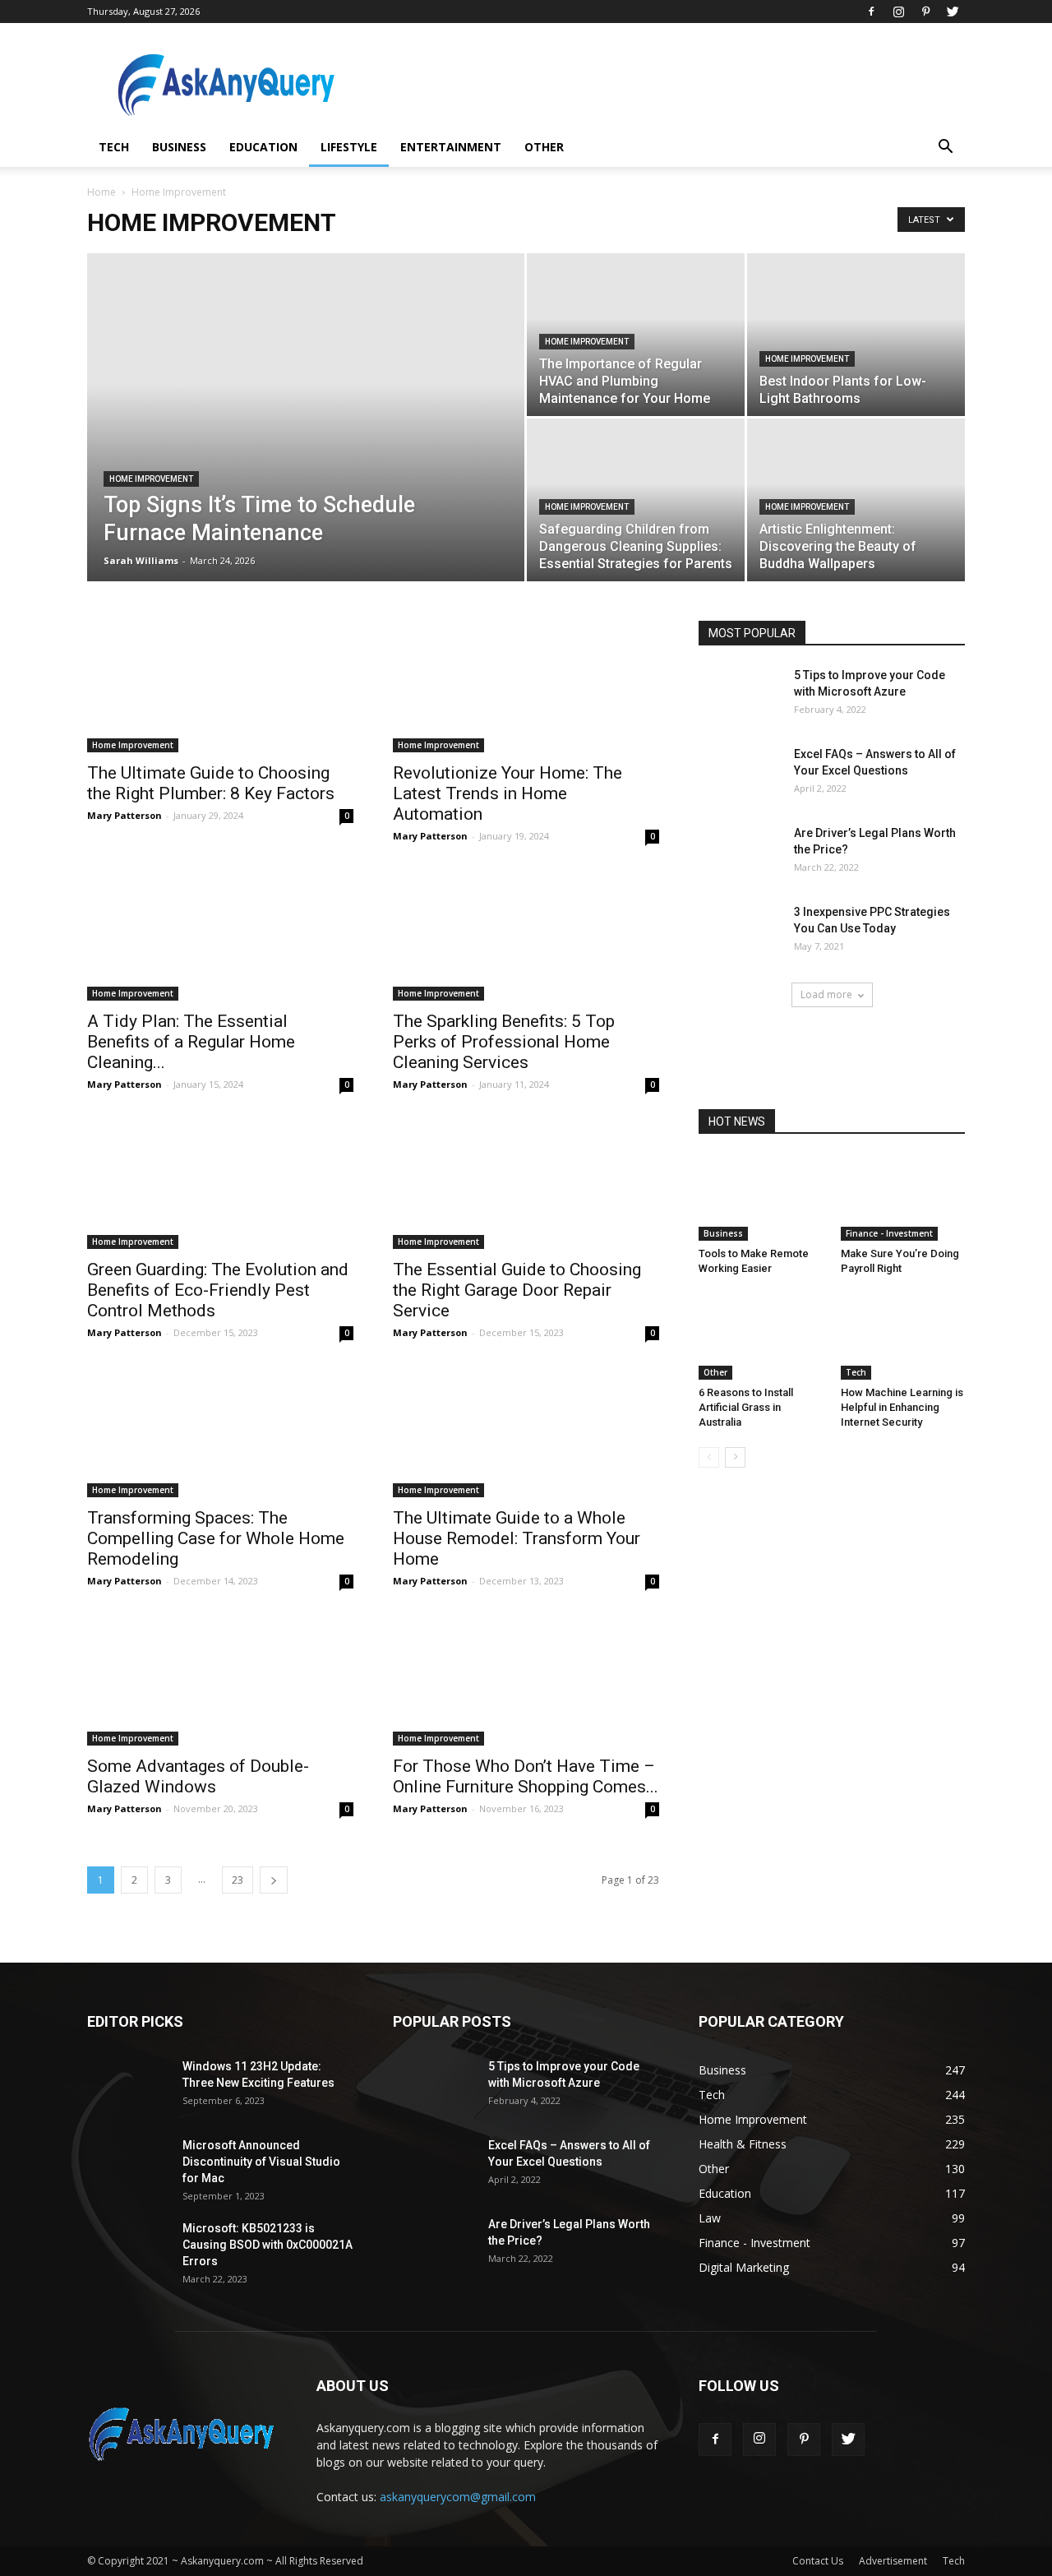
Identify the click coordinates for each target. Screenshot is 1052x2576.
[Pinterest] (925, 12)
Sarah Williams (141, 560)
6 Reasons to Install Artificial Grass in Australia (746, 1407)
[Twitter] (953, 12)
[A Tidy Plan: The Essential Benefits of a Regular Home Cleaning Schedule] (220, 935)
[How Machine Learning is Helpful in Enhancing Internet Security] (903, 1337)
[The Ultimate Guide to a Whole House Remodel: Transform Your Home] (526, 1431)
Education (263, 147)
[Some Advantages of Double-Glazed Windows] (220, 1680)
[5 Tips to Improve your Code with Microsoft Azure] (740, 696)
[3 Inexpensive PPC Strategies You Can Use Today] (740, 932)
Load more (826, 994)
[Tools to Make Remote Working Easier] (761, 1198)
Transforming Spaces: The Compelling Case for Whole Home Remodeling (216, 1538)
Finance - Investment (889, 1233)
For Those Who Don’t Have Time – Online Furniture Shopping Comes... (526, 1776)
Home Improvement (151, 479)
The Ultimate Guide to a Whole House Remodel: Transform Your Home (517, 1538)
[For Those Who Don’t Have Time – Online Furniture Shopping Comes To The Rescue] (526, 1680)
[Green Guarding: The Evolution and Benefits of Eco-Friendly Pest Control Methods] (220, 1183)
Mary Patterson (125, 815)
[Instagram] (898, 12)
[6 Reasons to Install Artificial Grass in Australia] (761, 1337)
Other (544, 147)
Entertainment (451, 147)
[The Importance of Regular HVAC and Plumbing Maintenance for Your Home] (636, 335)
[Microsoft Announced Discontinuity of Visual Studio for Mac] (128, 2166)
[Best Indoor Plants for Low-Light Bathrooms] (856, 335)
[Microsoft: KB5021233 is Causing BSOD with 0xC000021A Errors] (128, 2249)
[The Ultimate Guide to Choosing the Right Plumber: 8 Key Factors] (220, 687)
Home (102, 192)
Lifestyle (349, 147)
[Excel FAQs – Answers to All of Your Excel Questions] (740, 775)
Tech (114, 147)
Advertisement (893, 2561)
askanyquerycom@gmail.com (458, 2497)
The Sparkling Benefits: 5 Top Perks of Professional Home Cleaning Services (504, 1042)
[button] (945, 148)
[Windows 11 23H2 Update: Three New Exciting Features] (128, 2087)
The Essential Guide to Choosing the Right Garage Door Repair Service (517, 1290)
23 (238, 1880)
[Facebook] (871, 12)
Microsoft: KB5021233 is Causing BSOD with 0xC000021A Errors (268, 2245)
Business (179, 147)
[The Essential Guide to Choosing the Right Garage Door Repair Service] (526, 1183)
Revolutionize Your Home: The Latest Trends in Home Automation (508, 793)
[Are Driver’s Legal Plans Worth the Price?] (740, 853)
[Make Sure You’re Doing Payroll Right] (903, 1198)
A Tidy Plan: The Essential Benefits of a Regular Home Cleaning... (191, 1042)
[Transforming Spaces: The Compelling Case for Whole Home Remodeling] (220, 1431)
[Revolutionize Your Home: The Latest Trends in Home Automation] (526, 687)
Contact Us (818, 2561)
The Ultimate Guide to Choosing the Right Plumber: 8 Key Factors (211, 783)
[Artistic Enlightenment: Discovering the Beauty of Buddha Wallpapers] (856, 500)
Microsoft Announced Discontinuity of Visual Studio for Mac (261, 2162)
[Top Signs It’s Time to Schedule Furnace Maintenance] (306, 443)
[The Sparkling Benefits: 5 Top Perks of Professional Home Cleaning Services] (526, 935)
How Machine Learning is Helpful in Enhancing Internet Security (902, 1407)
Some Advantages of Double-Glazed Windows (198, 1776)
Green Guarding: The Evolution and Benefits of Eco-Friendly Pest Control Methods (218, 1290)
